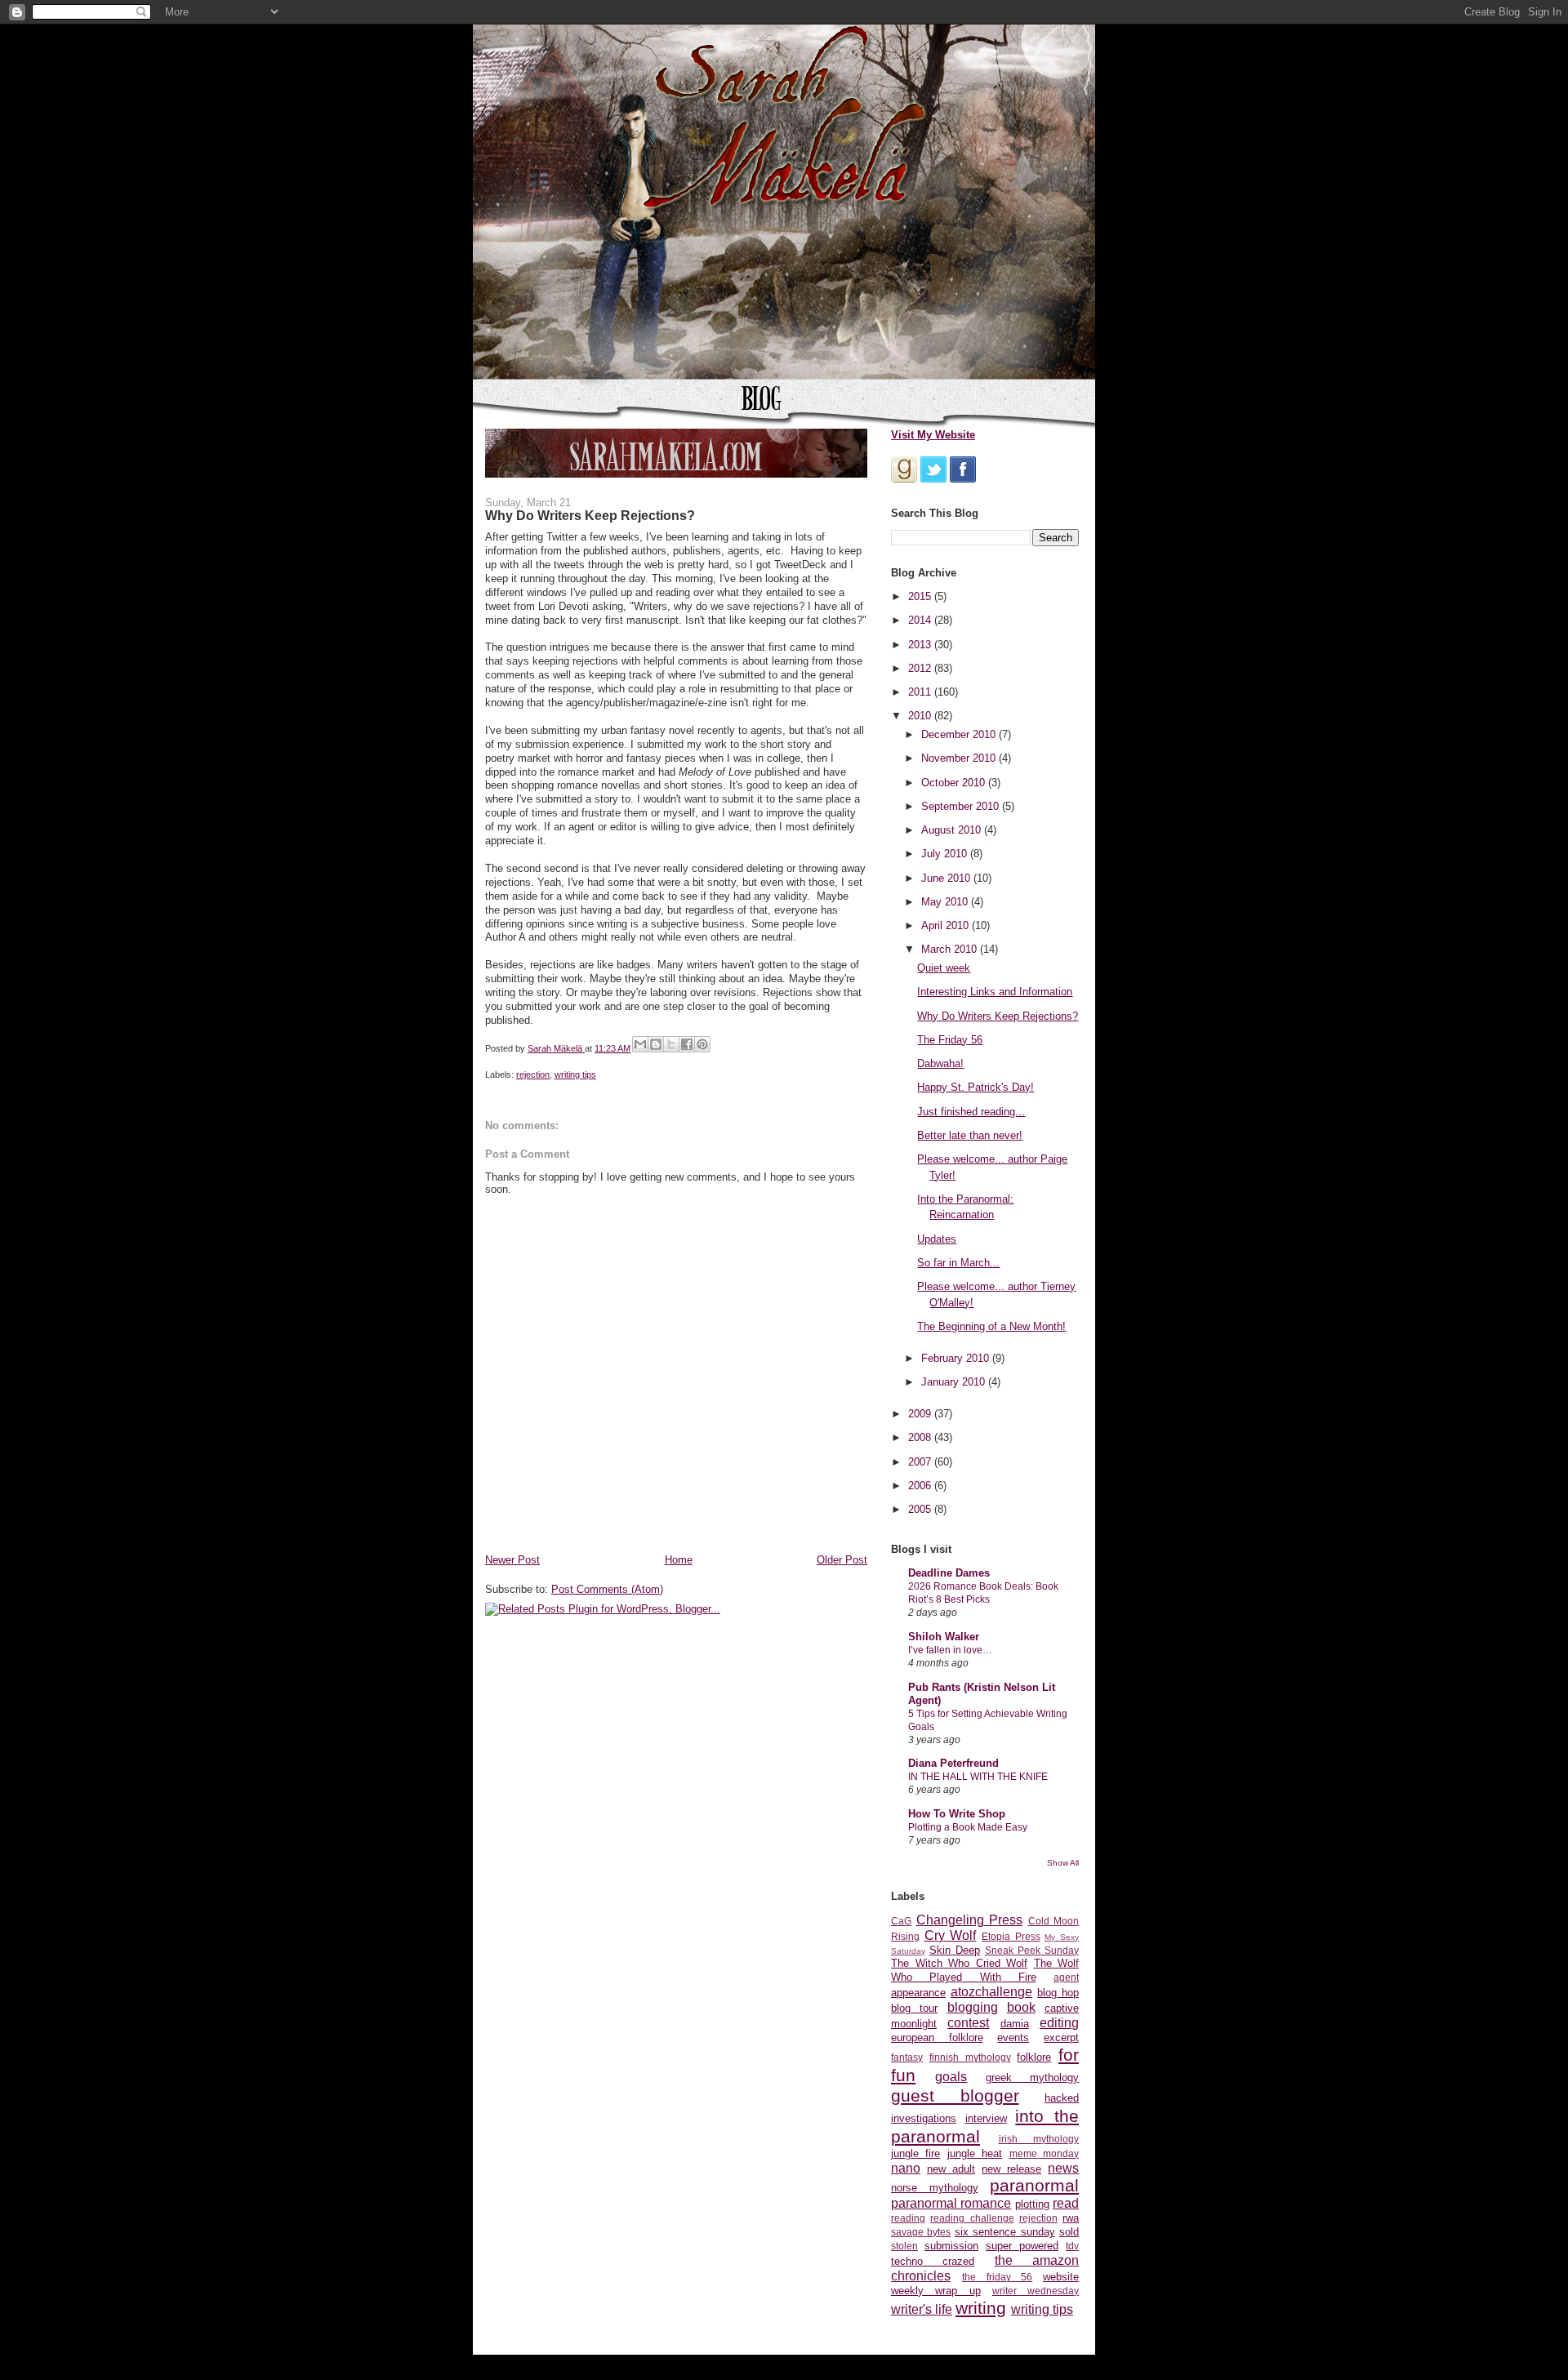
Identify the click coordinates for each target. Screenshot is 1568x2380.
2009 (921, 1414)
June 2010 (947, 878)
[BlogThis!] (656, 1044)
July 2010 (946, 854)
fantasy (907, 2057)
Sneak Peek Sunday (1032, 1950)
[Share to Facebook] (687, 1044)
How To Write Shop (957, 1814)
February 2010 (957, 1358)
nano (906, 2168)
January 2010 (955, 1382)
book (1021, 2007)
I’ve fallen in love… (950, 1650)
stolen (904, 2246)
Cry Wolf (951, 1935)
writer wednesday (1036, 2291)
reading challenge (972, 2218)
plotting (1032, 2204)
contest (968, 2023)
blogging (973, 2007)
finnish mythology (970, 2057)
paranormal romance (951, 2203)
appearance (918, 1993)
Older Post (842, 1560)
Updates (937, 1239)
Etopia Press (1011, 1936)
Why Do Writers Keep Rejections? (998, 1016)
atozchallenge (991, 1992)
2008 (921, 1437)
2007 (921, 1462)
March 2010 (951, 949)
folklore (1034, 2057)
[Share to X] (671, 1044)
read (1066, 2203)
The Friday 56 (950, 1040)
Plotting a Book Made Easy (968, 1827)
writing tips (575, 1074)
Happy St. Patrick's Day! (976, 1087)
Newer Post (512, 1560)
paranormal (1034, 2185)
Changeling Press (970, 1920)
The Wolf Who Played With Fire (985, 1970)
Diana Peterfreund (953, 1763)
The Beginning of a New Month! (991, 1326)
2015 (921, 596)
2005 (921, 1509)
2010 (921, 716)
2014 (921, 620)
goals (951, 2077)
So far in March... (958, 1263)
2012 (921, 668)
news (1063, 2168)
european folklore (937, 2037)
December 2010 (960, 734)
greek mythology (1032, 2077)
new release (1011, 2169)
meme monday (1044, 2153)
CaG (901, 1921)
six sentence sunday (1005, 2232)
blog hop (1058, 1993)
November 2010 (960, 758)
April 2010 (947, 925)
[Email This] (640, 1044)
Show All (1063, 1863)
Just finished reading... (971, 1112)
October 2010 (955, 783)
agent (1066, 1977)
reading (908, 2218)
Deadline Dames (949, 1573)
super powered (1022, 2246)
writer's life (922, 2309)
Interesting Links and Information (995, 992)
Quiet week (944, 968)
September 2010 (962, 806)
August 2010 (953, 830)
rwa (1071, 2218)
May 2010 (946, 902)
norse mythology (935, 2188)
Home (679, 1560)
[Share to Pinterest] (702, 1044)
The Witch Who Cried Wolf (959, 1963)
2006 (921, 1486)
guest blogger (955, 2095)
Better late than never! (970, 1135)
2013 (921, 645)
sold (1069, 2232)
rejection (533, 1074)
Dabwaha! (940, 1063)
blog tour (914, 2008)
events (1013, 2037)
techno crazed (933, 2261)
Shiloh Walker (944, 1637)
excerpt (1061, 2037)
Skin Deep (955, 1950)
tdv (1072, 2246)
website (1061, 2277)
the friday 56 (998, 2277)
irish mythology (1039, 2139)
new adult (951, 2169)
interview (986, 2118)
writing (981, 2308)
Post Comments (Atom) (607, 1589)
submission (951, 2246)
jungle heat (975, 2153)
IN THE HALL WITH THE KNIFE (978, 1777)
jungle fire (915, 2153)
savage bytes (921, 2232)
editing (1059, 2023)
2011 (921, 692)
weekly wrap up (936, 2291)
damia (1015, 2024)
